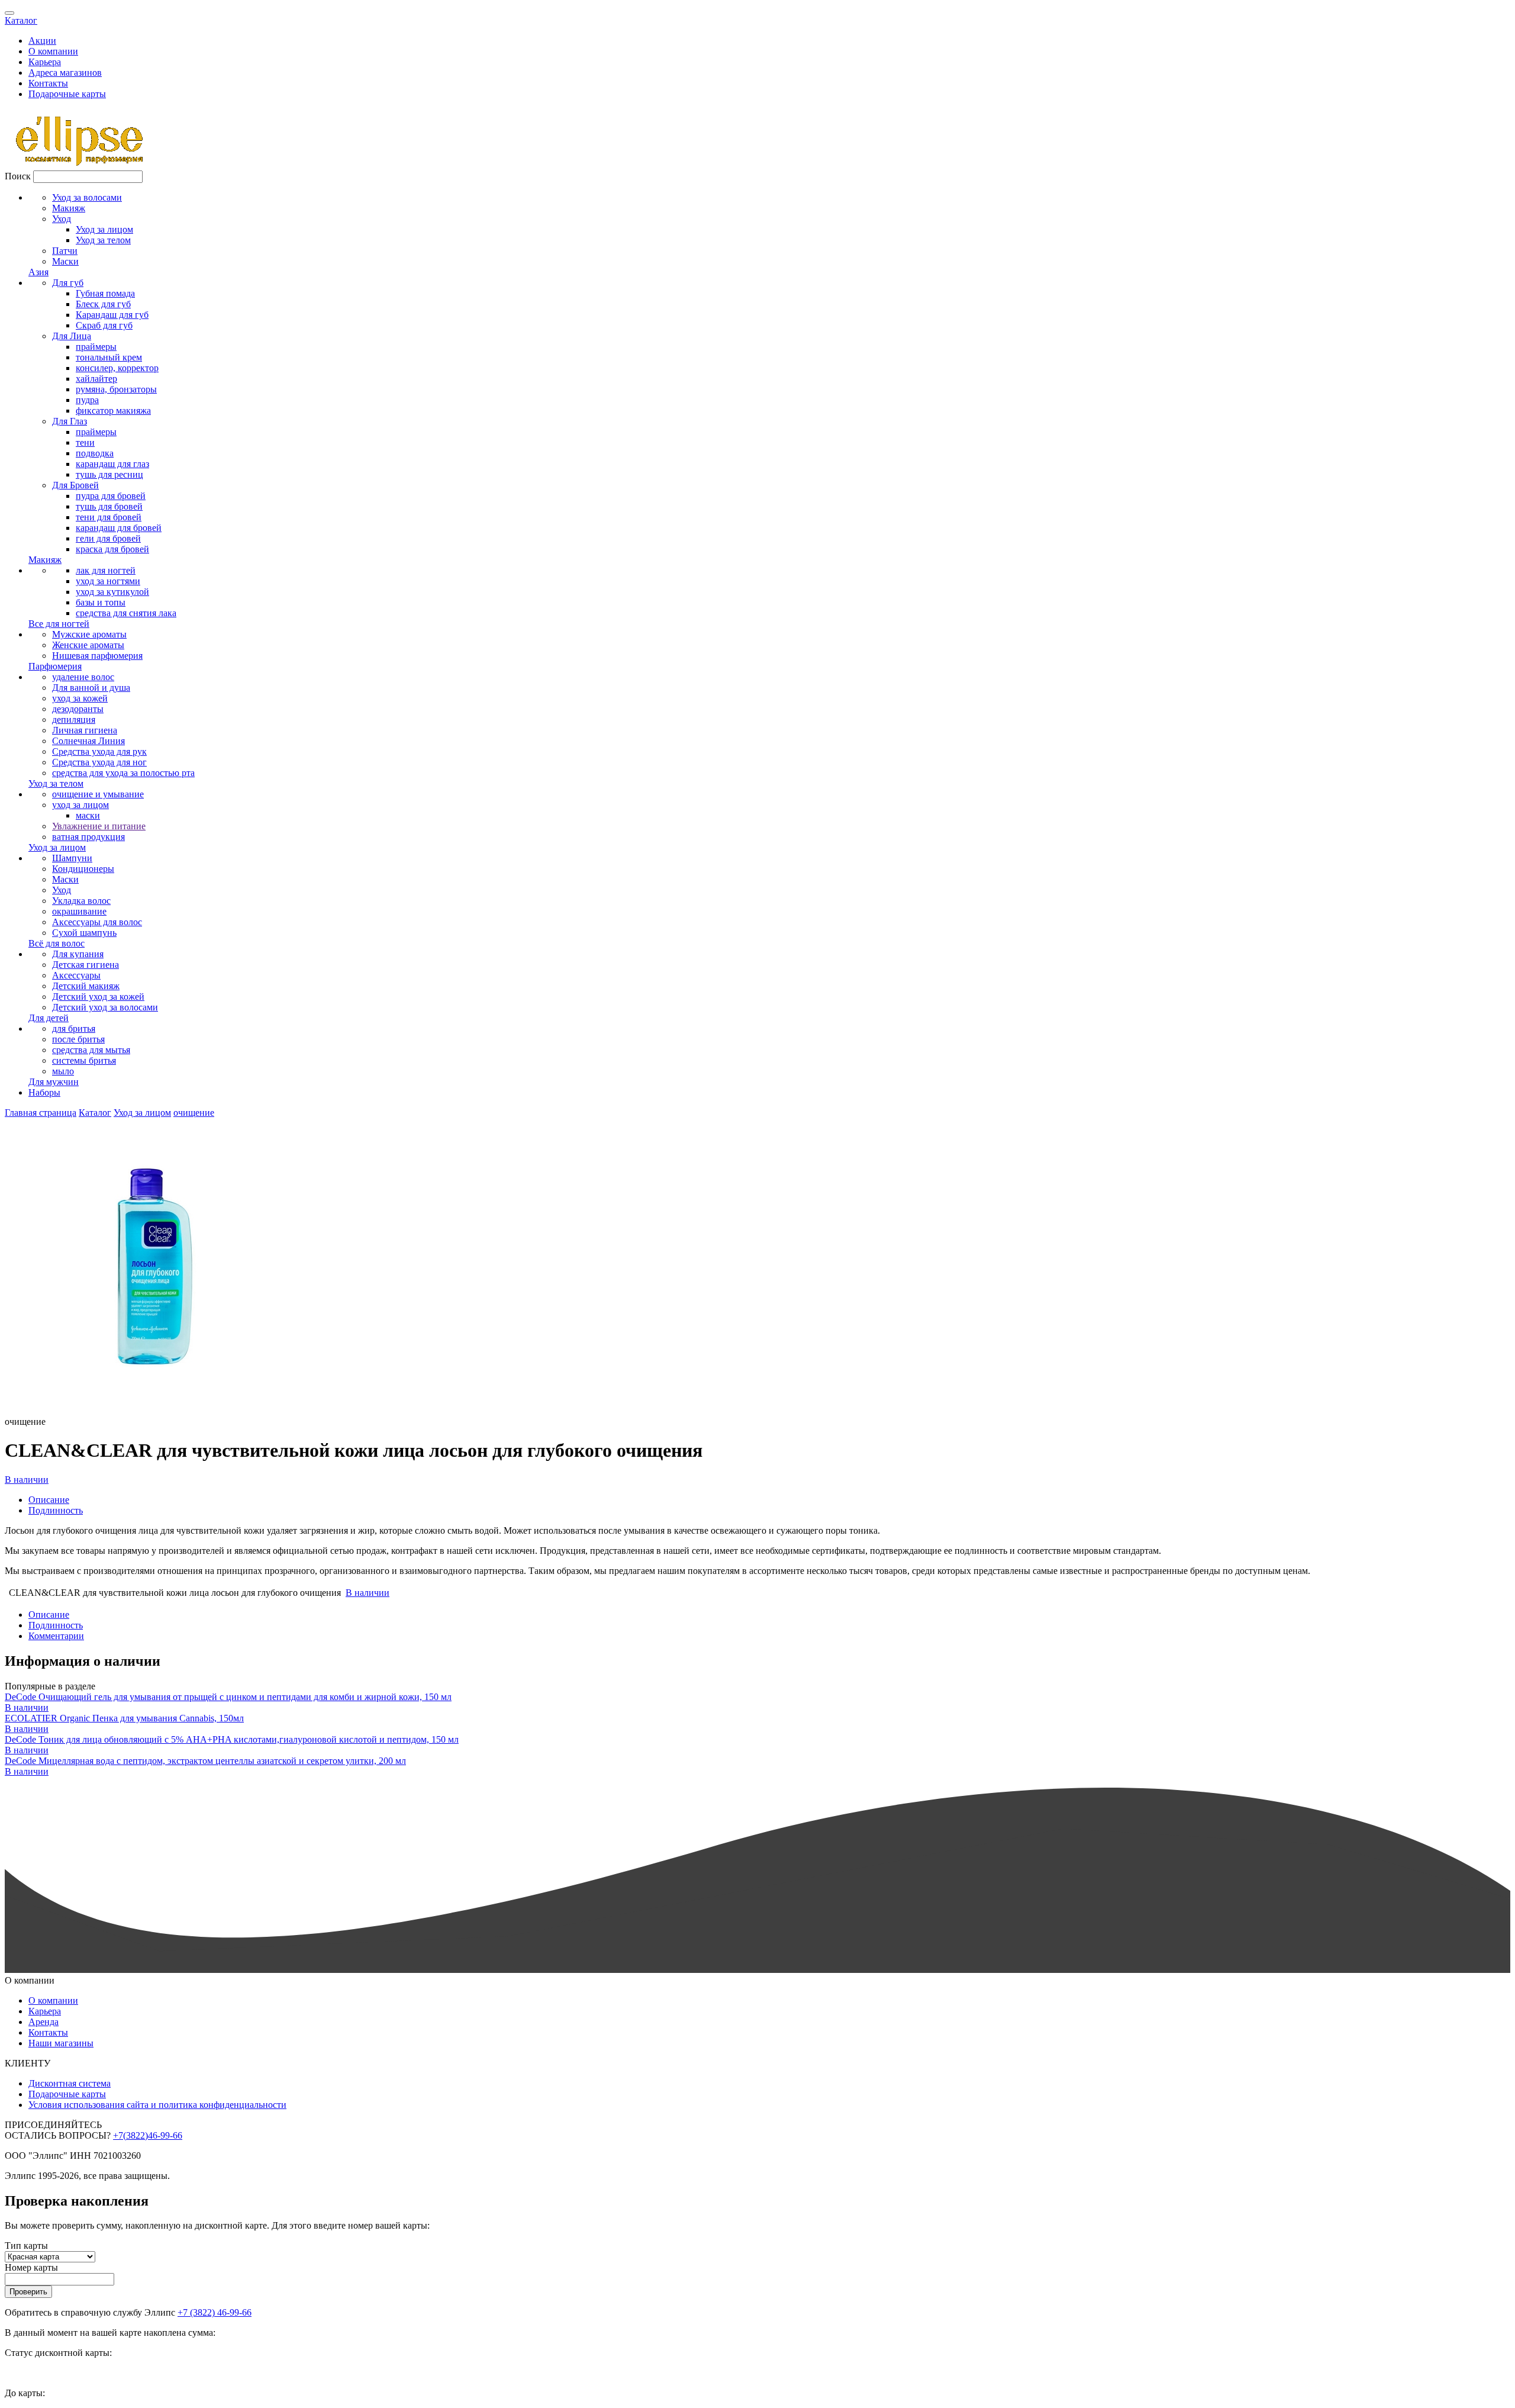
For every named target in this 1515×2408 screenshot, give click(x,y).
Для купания (78, 954)
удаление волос (83, 677)
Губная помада (105, 293)
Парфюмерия (55, 666)
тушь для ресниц (109, 474)
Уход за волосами (87, 197)
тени (85, 442)
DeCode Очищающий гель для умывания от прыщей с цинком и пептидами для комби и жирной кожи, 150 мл (228, 1697)
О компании (53, 51)
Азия (38, 272)
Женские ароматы (88, 645)
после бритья (78, 1039)
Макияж (69, 208)
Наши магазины (61, 2043)
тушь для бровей (109, 506)
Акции (42, 41)
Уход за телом (103, 240)
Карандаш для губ (112, 315)
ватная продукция (88, 837)
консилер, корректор (117, 368)
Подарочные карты (67, 94)
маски (88, 815)
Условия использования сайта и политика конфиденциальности (157, 2105)
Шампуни (72, 858)
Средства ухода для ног (99, 762)
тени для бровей (109, 517)
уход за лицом (80, 805)
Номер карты (31, 2267)
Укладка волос (81, 901)
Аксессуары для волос (97, 922)
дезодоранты (78, 709)
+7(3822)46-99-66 (148, 2135)
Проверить (28, 2292)
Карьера (45, 62)
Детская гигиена (86, 965)
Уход (62, 219)
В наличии (27, 1480)
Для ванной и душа (91, 688)
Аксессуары (76, 975)
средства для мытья (91, 1050)
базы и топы (101, 602)
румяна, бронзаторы (116, 389)
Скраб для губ (104, 325)
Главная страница (41, 1113)
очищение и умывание (98, 794)
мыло (63, 1071)
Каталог (21, 20)
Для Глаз (70, 421)
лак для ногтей (106, 570)
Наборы (44, 1092)
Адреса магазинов (65, 73)
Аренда (43, 2022)
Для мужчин (54, 1082)
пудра (87, 400)
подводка (95, 453)
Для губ (68, 283)
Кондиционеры (83, 869)
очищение (194, 1113)
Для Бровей (75, 485)
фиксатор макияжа (113, 411)
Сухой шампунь (84, 933)
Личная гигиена (85, 730)
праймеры (96, 347)
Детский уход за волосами (105, 1007)
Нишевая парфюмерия (97, 656)
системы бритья (84, 1060)
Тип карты (26, 2246)
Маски (65, 261)
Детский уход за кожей (98, 997)
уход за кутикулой (112, 592)
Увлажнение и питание (99, 826)
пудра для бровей (111, 496)
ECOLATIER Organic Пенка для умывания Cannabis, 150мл (124, 1718)
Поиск (18, 176)
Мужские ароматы (89, 634)
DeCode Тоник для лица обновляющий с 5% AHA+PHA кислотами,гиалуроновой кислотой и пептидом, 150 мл (232, 1739)
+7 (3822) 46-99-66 (215, 2312)
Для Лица (72, 336)
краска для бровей (112, 549)
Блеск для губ (103, 304)
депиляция (74, 719)
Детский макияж (86, 986)
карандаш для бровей (119, 528)
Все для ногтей (59, 624)
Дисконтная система (70, 2083)
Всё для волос (57, 943)
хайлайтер (96, 379)
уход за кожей (80, 698)
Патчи (65, 251)
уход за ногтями (108, 581)
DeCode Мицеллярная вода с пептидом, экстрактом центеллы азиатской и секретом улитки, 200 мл (205, 1761)
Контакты (48, 83)
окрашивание (79, 911)
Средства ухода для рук (99, 751)
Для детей (49, 1018)
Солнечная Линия (88, 741)
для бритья (74, 1028)
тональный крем (109, 357)
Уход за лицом (104, 229)
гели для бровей (108, 538)
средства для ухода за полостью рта (123, 773)
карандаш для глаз (112, 464)
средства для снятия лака (126, 613)
